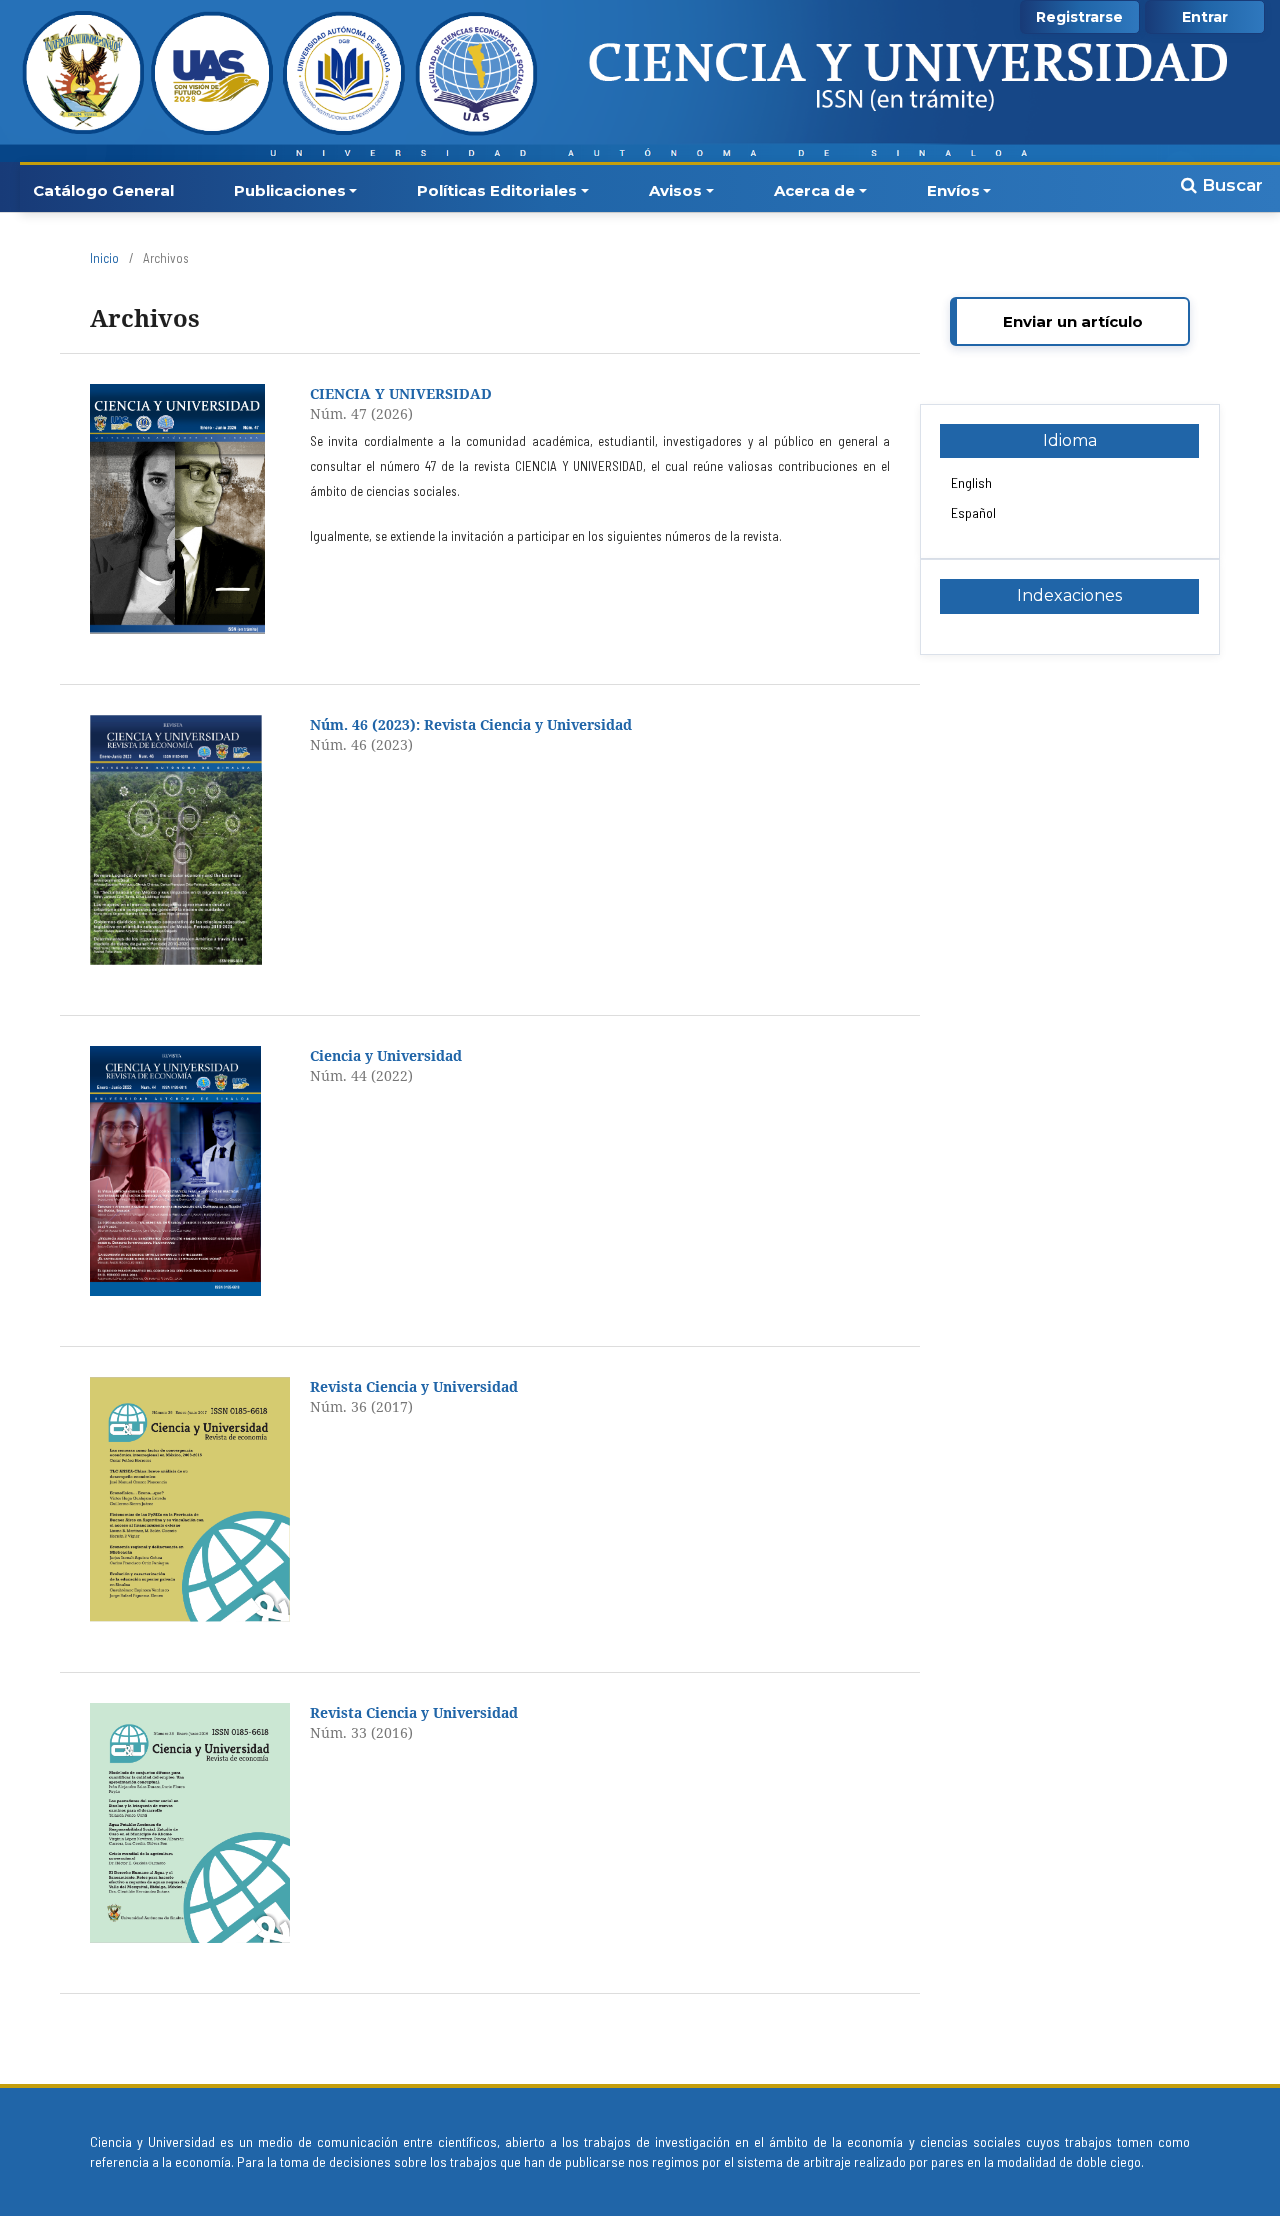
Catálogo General (103, 190)
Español (973, 512)
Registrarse (1079, 17)
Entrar (1205, 17)
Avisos (675, 190)
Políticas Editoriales (497, 190)
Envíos (953, 190)
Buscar (1230, 185)
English (971, 482)
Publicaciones (290, 190)
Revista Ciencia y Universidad (414, 1386)
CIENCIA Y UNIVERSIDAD (401, 393)
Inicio (104, 258)
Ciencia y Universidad (386, 1055)
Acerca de (814, 190)
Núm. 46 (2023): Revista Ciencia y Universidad (471, 724)
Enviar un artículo (1073, 321)
